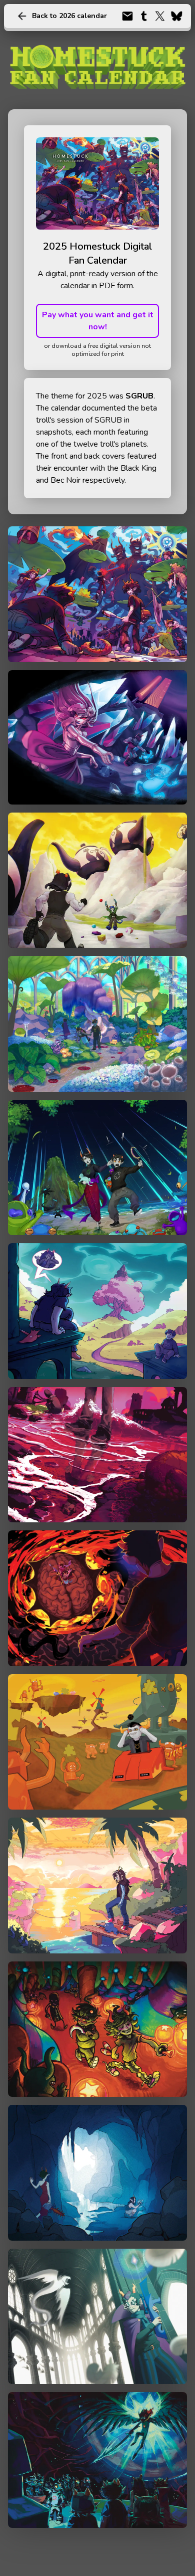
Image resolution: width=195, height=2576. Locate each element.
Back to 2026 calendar (69, 16)
